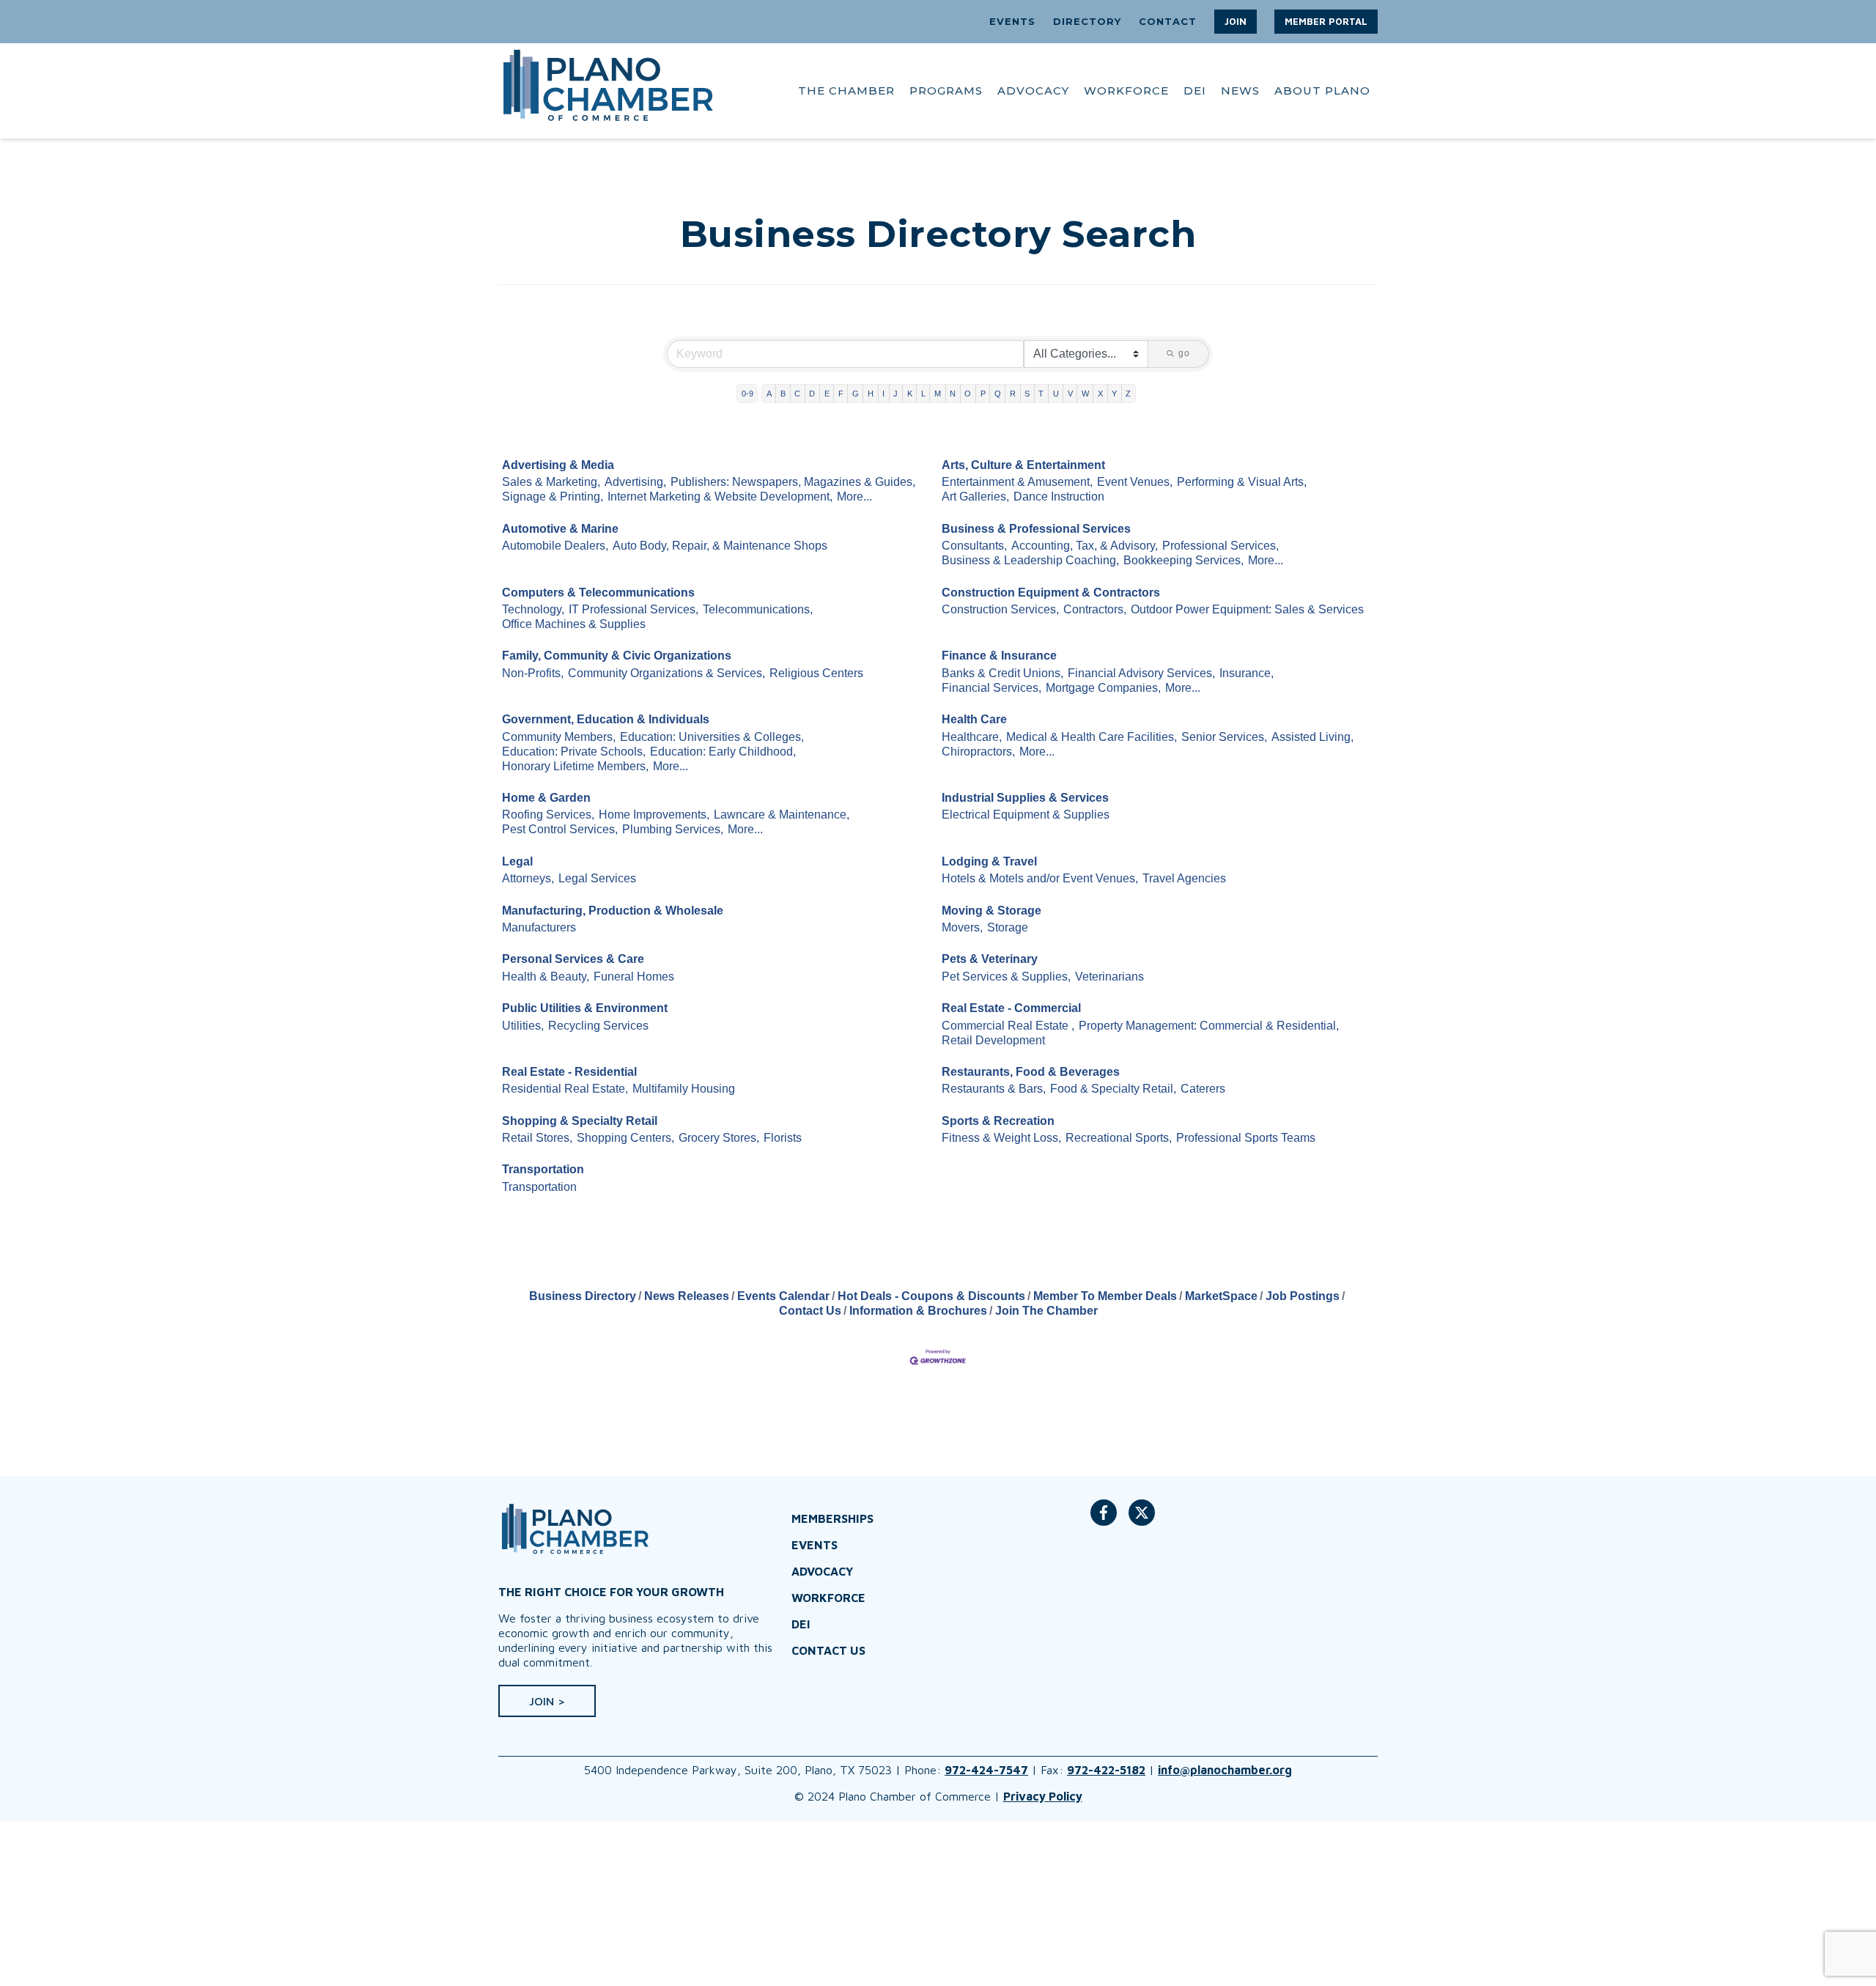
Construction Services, (1000, 609)
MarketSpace (1221, 1296)
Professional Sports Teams (1246, 1138)
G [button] (856, 394)
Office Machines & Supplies (574, 624)
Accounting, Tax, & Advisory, (1085, 546)
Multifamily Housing (684, 1089)
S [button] (1027, 394)
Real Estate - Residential (569, 1072)
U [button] (1056, 394)
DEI (1195, 91)
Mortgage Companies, (1103, 688)
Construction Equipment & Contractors (1051, 593)
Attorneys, (528, 878)
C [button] (797, 394)
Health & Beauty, (546, 977)
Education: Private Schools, (574, 752)
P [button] (983, 394)
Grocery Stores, (719, 1138)
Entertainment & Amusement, (1017, 482)
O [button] (968, 394)
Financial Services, (991, 688)
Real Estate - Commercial (1011, 1008)
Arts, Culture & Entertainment (1023, 465)
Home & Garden (546, 798)
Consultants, (974, 546)
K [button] (910, 394)
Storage (1008, 927)
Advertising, (635, 482)
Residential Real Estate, (565, 1089)
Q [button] (998, 394)
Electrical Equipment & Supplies (1026, 815)
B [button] (783, 394)
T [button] (1041, 394)
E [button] (827, 394)
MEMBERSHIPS (832, 1518)
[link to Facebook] (1104, 1520)
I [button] (883, 394)
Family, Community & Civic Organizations (617, 656)
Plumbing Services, (673, 829)
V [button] (1070, 394)
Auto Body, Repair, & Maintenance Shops (720, 546)
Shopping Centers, (625, 1138)
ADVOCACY (1033, 91)
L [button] (923, 394)
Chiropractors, (978, 752)
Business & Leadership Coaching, (1030, 560)
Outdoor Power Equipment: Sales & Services (1247, 609)
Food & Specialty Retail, (1113, 1089)
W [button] (1085, 394)
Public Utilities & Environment (585, 1008)
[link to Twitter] (1142, 1520)
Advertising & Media (558, 465)
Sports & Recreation (998, 1121)
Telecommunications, (758, 609)
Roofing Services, (548, 815)
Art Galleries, (975, 496)
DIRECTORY (1087, 21)
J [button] (895, 394)
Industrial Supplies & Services (1025, 798)
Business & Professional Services (1036, 529)
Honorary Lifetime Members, (575, 766)
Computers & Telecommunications (598, 593)
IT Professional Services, (634, 609)
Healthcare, (972, 737)
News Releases (687, 1296)
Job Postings (1303, 1296)
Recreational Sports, (1119, 1138)
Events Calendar (783, 1296)
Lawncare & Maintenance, (782, 815)
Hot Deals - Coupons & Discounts (931, 1296)
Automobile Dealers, (555, 546)
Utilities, (523, 1026)
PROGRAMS (946, 91)
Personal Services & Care (573, 959)
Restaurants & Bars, (994, 1089)
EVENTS (1012, 21)
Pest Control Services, (560, 829)
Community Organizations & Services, (666, 673)
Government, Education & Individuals (606, 719)
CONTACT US (828, 1650)
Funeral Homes (634, 977)
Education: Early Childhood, (723, 752)
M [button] (938, 394)
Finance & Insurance (999, 656)
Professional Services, (1220, 546)
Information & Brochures (918, 1311)
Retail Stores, (537, 1138)
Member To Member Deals (1105, 1296)
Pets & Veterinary (990, 959)
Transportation (543, 1169)
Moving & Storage (991, 911)
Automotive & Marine (560, 529)
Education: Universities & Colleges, (712, 737)
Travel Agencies (1184, 878)
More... (854, 496)
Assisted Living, (1312, 737)
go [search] (1184, 353)
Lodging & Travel (989, 861)
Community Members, (559, 737)
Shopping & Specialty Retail (580, 1121)
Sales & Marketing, (551, 482)
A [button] (769, 394)
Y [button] (1114, 394)
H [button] (871, 394)
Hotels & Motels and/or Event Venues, (1040, 878)
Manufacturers (539, 927)
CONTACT (1168, 21)
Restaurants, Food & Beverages (1031, 1072)
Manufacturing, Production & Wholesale (613, 911)
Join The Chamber (1046, 1311)
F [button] (841, 394)
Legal (517, 861)
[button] (1236, 22)
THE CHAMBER (846, 91)
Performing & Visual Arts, (1242, 482)
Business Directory (583, 1296)
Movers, (962, 927)
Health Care (974, 719)
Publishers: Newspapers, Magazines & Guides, (793, 482)
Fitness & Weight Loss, (1001, 1138)
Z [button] (1128, 394)
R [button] (1013, 394)
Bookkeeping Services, (1183, 560)
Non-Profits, (533, 673)
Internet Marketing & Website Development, (720, 496)
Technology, (533, 609)
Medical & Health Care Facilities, (1092, 737)
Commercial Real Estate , (1008, 1026)
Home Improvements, (654, 815)
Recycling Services (598, 1026)
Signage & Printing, (553, 496)
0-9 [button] (747, 394)
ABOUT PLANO (1322, 91)
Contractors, (1095, 609)
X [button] (1100, 394)
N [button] (953, 394)
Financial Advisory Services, (1141, 673)
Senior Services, (1224, 737)
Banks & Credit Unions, (1002, 673)
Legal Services (597, 878)
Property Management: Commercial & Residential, (1209, 1026)
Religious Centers (816, 673)
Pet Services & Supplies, (1006, 977)
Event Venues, (1135, 482)
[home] (608, 91)
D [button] (812, 394)
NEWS (1240, 91)
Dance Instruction (1059, 496)
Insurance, (1247, 673)
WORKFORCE (1126, 91)
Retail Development (993, 1040)
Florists (783, 1138)
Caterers (1203, 1089)
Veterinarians (1109, 977)
